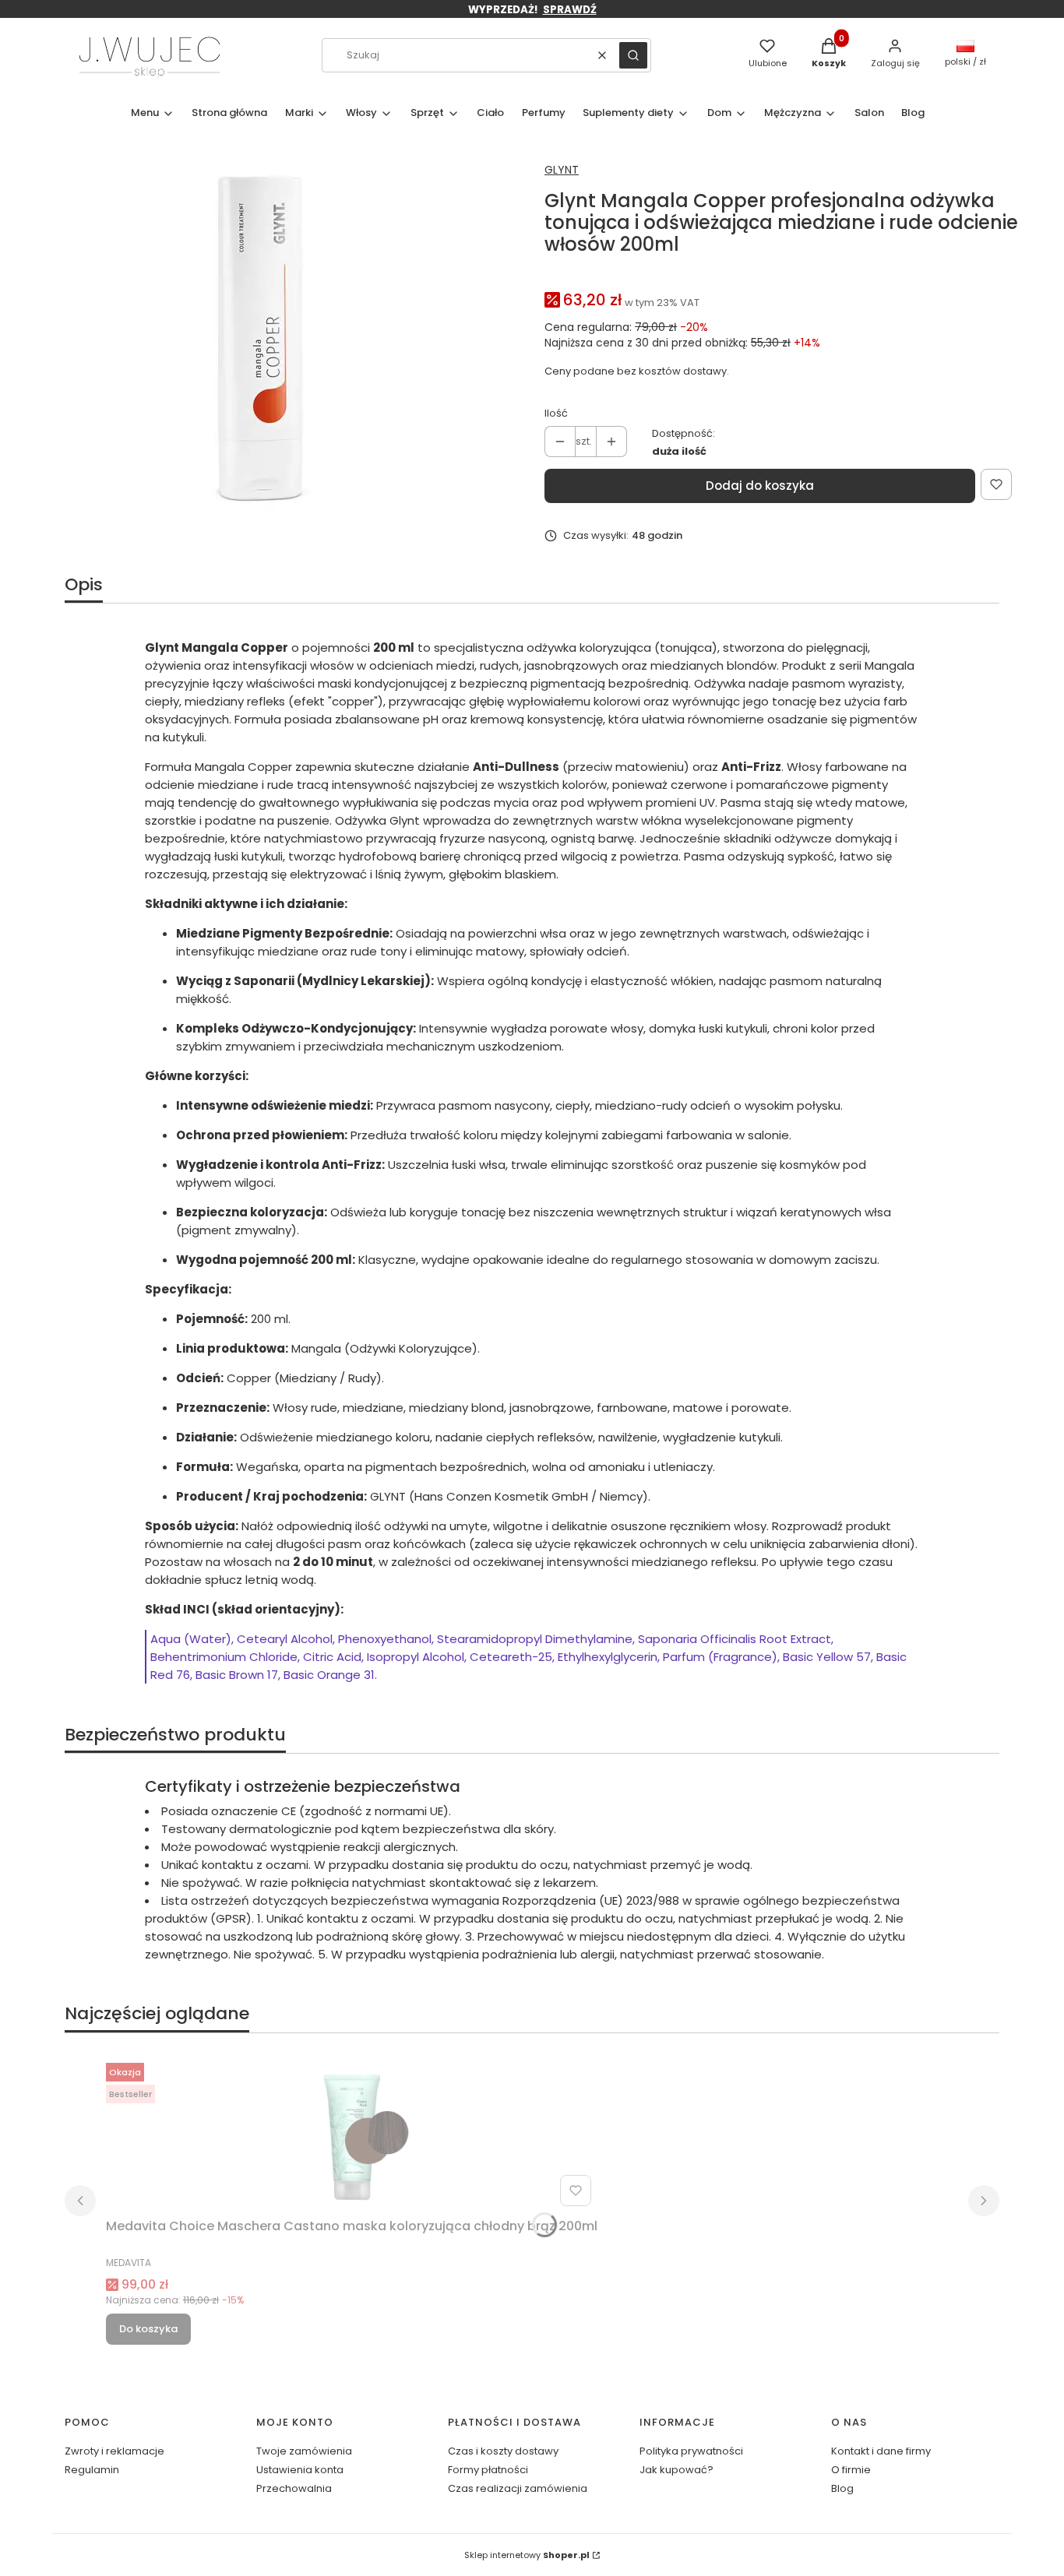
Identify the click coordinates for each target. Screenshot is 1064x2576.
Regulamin (92, 2470)
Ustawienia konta (300, 2470)
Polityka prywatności (691, 2451)
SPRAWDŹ (570, 10)
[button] (633, 55)
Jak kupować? (676, 2470)
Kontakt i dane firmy (881, 2451)
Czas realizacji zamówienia (518, 2488)
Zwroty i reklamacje (115, 2451)
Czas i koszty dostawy (503, 2451)
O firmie (851, 2470)
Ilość (556, 413)
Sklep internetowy (527, 2555)
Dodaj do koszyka (760, 486)
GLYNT (562, 170)
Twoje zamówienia (304, 2451)
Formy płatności (488, 2470)
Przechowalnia (294, 2488)
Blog (842, 2488)
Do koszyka (148, 2329)
